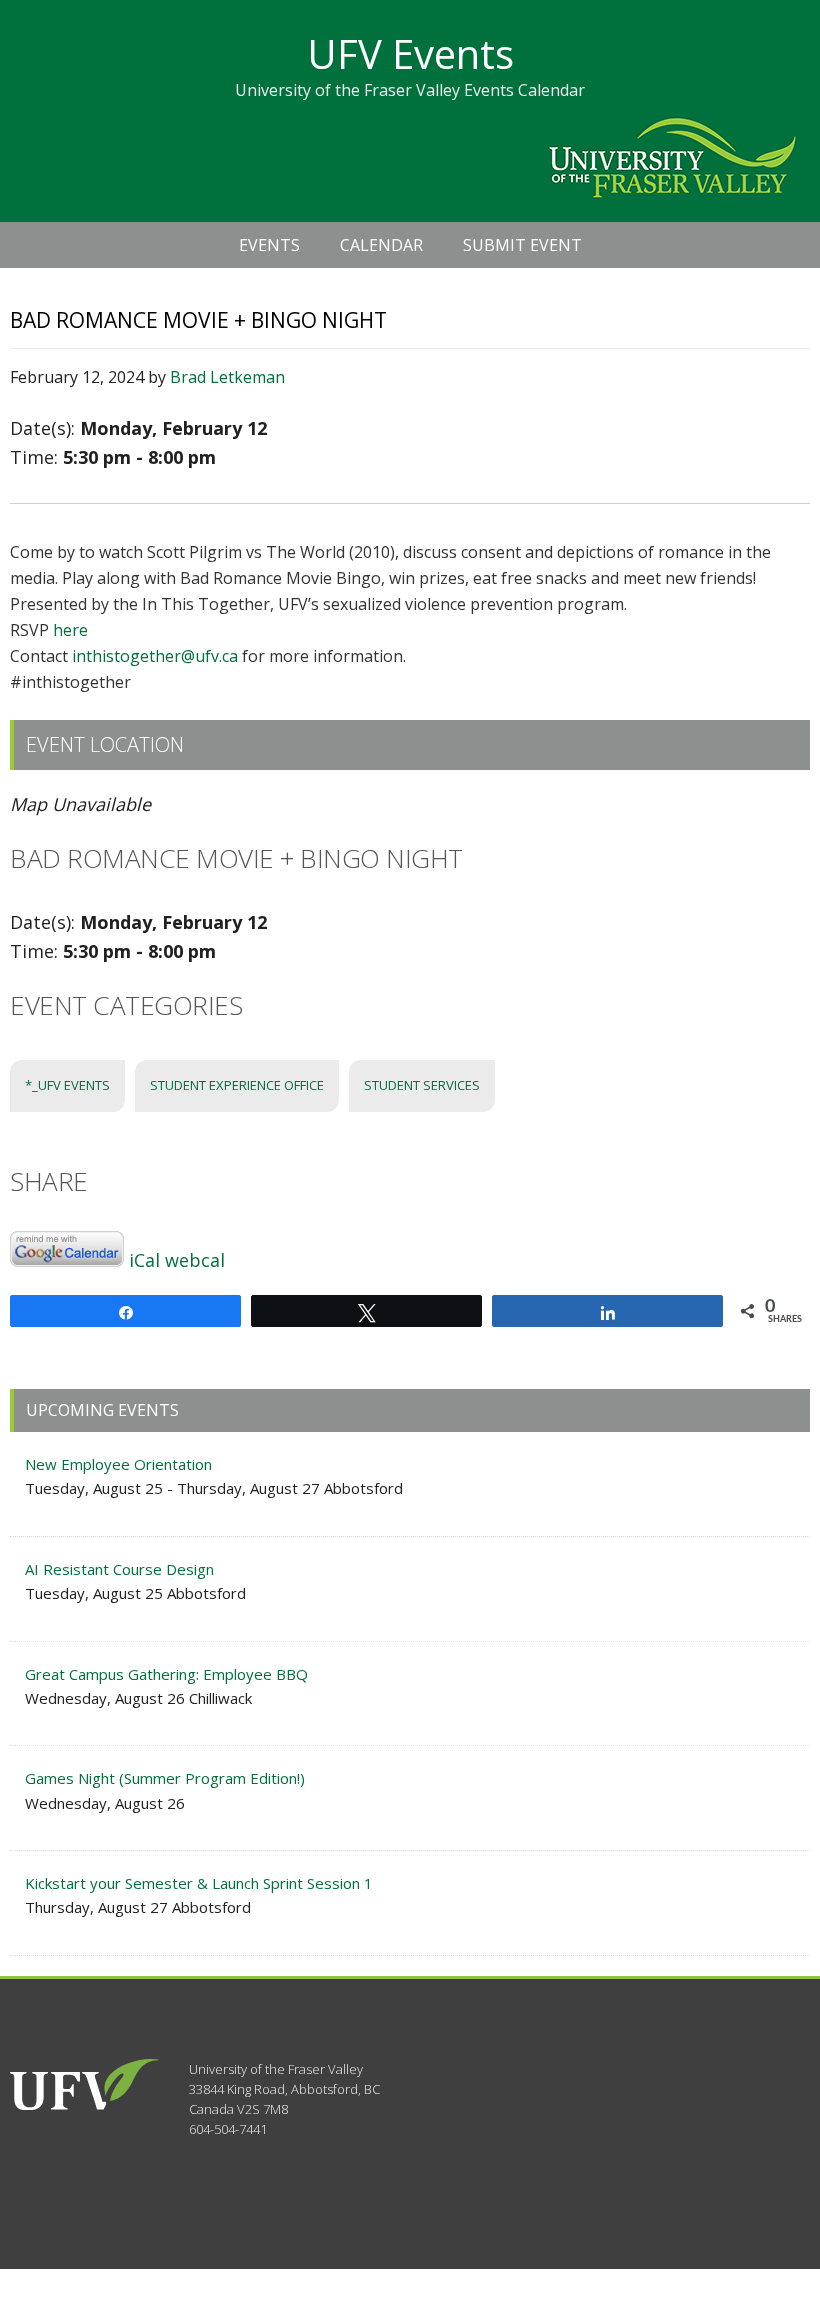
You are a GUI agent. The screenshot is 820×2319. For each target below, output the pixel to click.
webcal (195, 1260)
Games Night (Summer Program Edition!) (165, 1778)
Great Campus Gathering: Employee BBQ (166, 1674)
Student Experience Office (237, 1085)
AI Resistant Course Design (119, 1569)
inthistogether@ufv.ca (155, 656)
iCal (144, 1260)
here (70, 630)
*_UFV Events (67, 1085)
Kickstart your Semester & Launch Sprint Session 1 (199, 1883)
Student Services (422, 1085)
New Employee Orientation (118, 1464)
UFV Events (410, 53)
